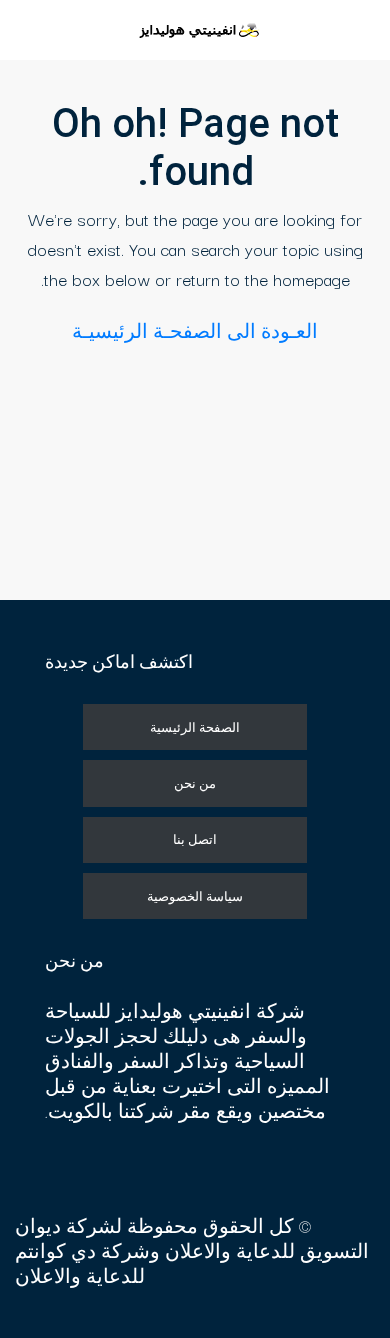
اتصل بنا (195, 839)
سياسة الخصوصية (195, 896)
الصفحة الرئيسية (195, 727)
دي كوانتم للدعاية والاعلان (80, 1263)
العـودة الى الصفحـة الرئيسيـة (195, 330)
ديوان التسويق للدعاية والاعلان (192, 1238)
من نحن (195, 783)
